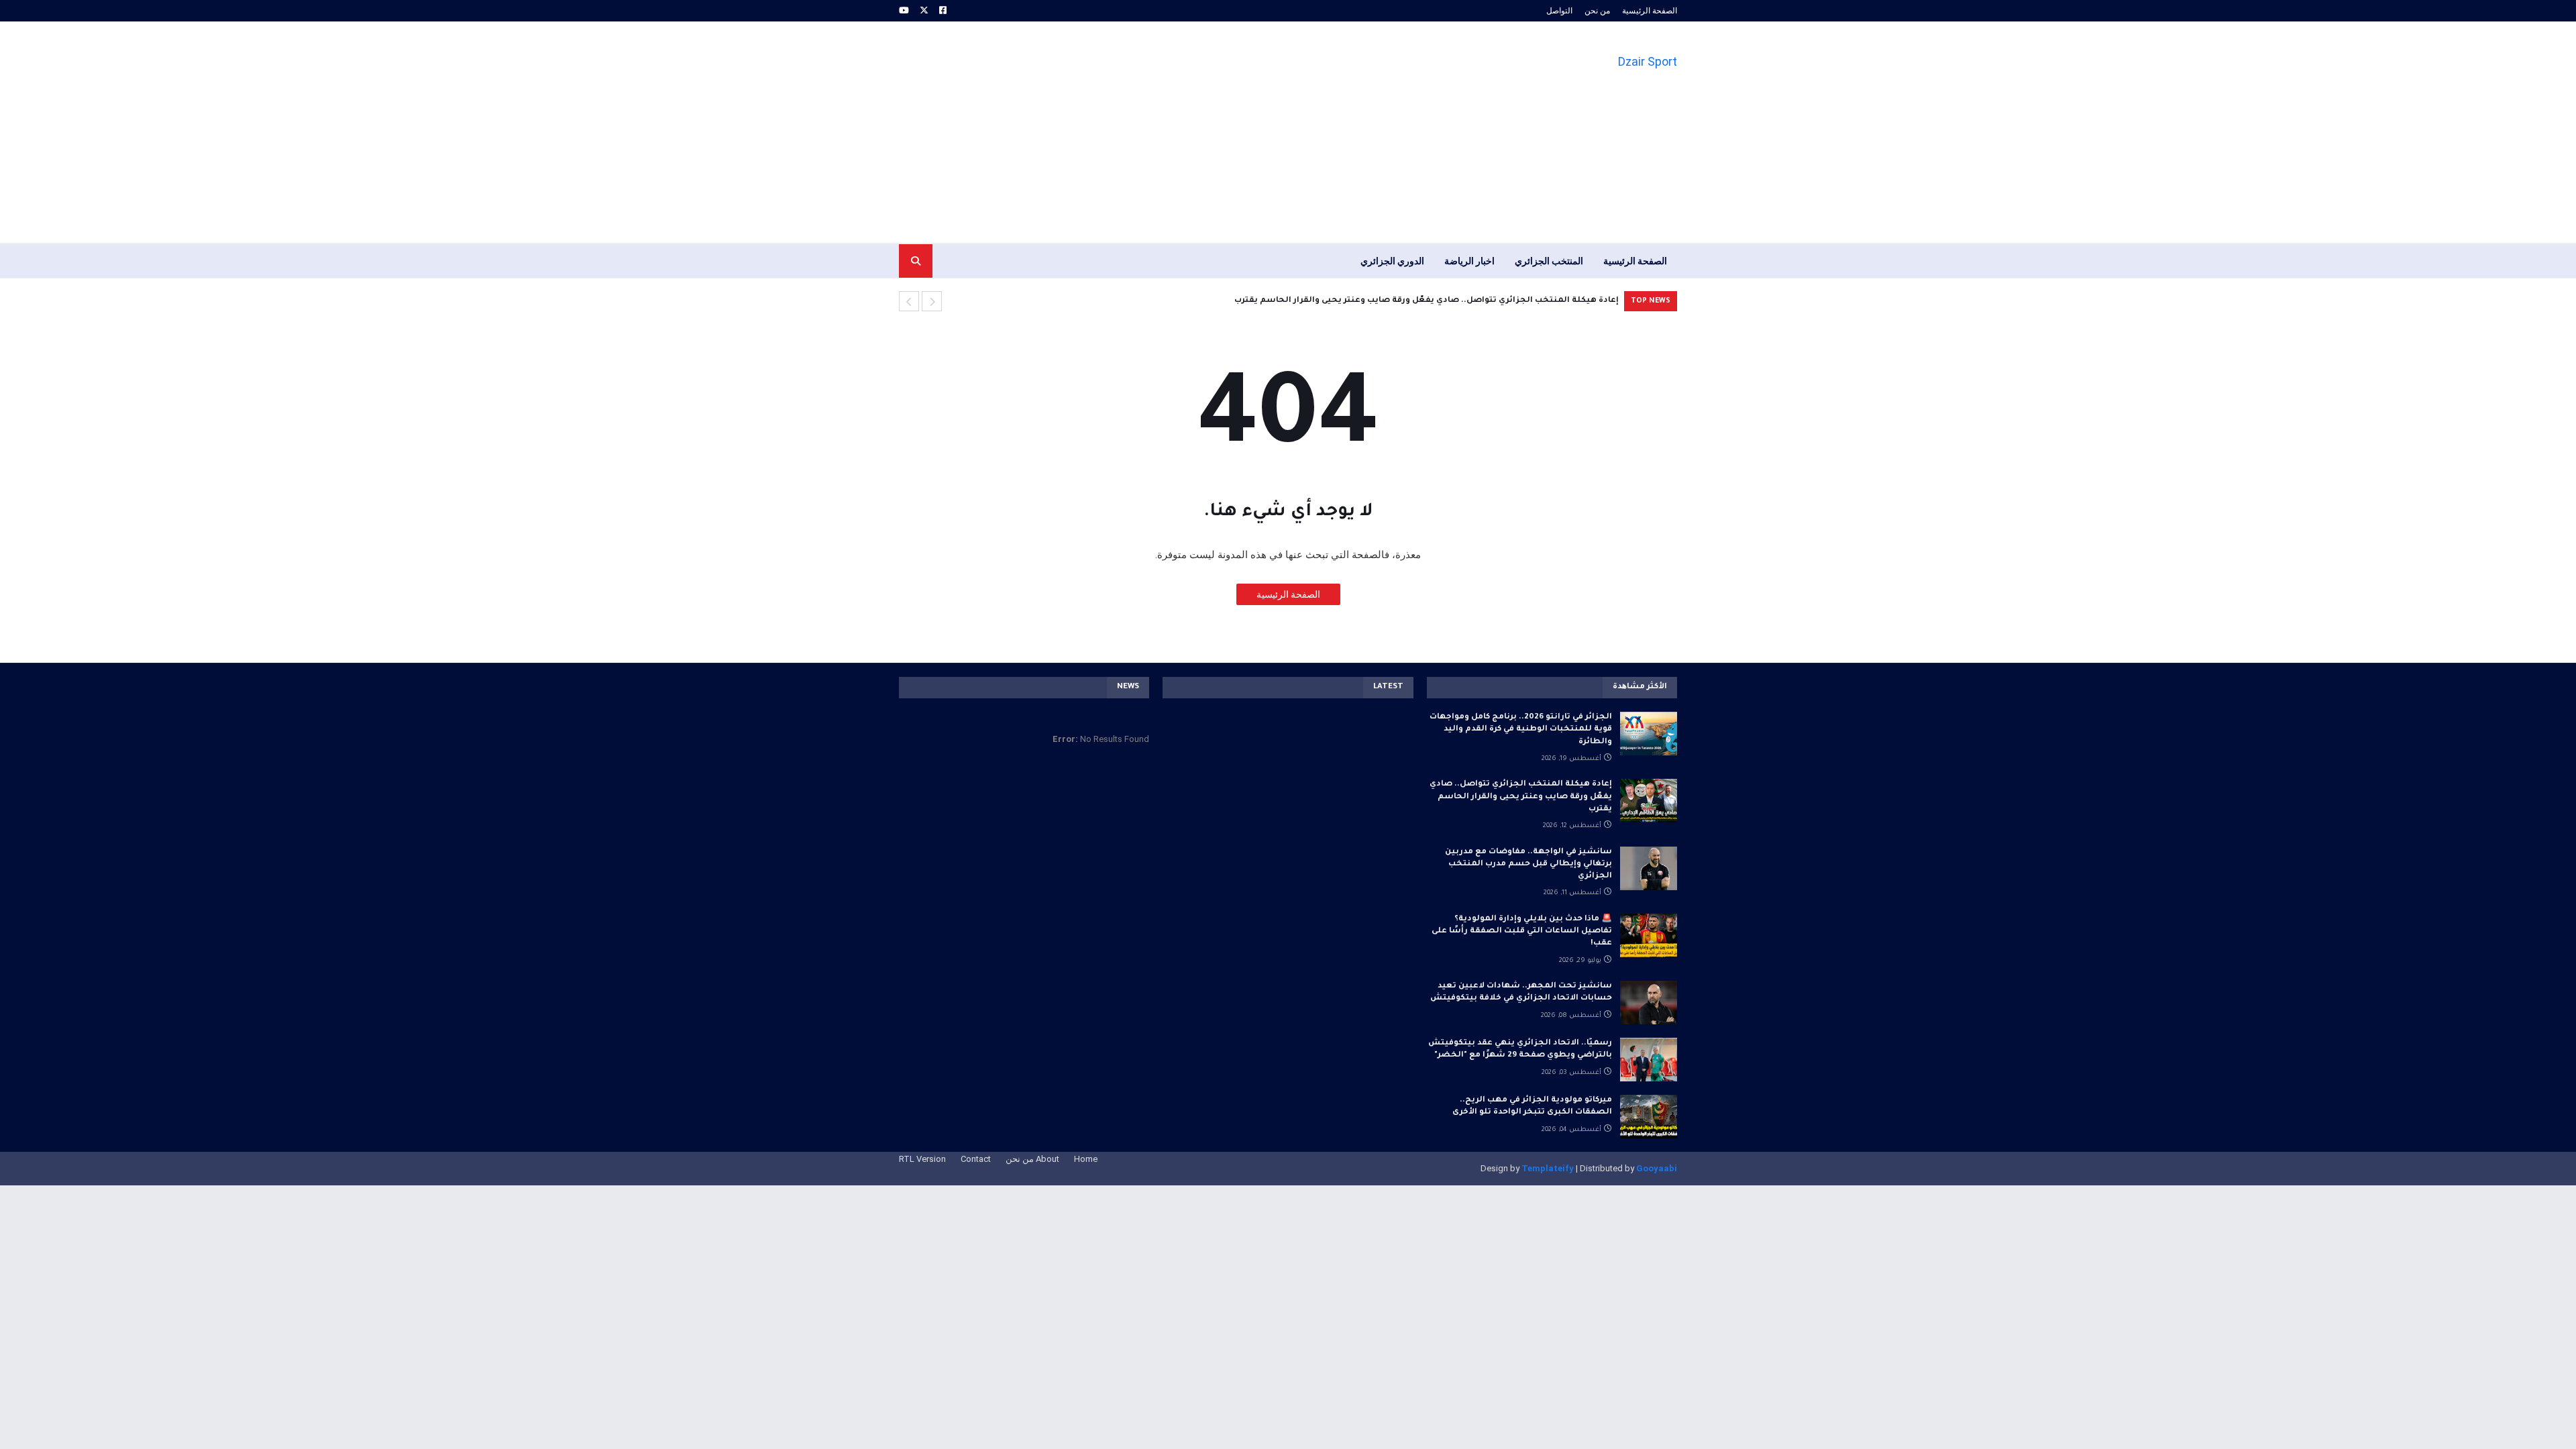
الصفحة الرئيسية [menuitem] (1635, 261)
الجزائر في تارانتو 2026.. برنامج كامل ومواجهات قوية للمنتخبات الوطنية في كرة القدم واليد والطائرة (1521, 730)
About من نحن (1032, 1159)
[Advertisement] (1143, 132)
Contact (976, 1159)
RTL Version (922, 1159)
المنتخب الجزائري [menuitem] (1549, 261)
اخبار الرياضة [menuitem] (1469, 261)
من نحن (1597, 11)
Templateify (1548, 1168)
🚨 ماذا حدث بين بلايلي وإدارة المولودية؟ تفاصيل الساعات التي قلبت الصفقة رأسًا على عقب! (1522, 931)
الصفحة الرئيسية (1650, 11)
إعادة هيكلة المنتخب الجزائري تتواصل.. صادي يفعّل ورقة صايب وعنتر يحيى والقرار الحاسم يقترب (1427, 301)
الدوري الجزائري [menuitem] (1392, 261)
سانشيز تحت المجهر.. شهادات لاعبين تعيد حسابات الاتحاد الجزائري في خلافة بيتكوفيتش (1521, 992)
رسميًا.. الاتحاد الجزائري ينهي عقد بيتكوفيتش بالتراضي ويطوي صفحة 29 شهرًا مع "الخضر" (1520, 1050)
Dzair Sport (1648, 61)
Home (1086, 1159)
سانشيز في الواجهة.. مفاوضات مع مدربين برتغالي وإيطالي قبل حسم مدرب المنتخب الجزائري (1528, 864)
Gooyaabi (1657, 1168)
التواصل (1559, 11)
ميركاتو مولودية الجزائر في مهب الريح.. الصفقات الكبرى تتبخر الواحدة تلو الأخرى (1532, 1107)
